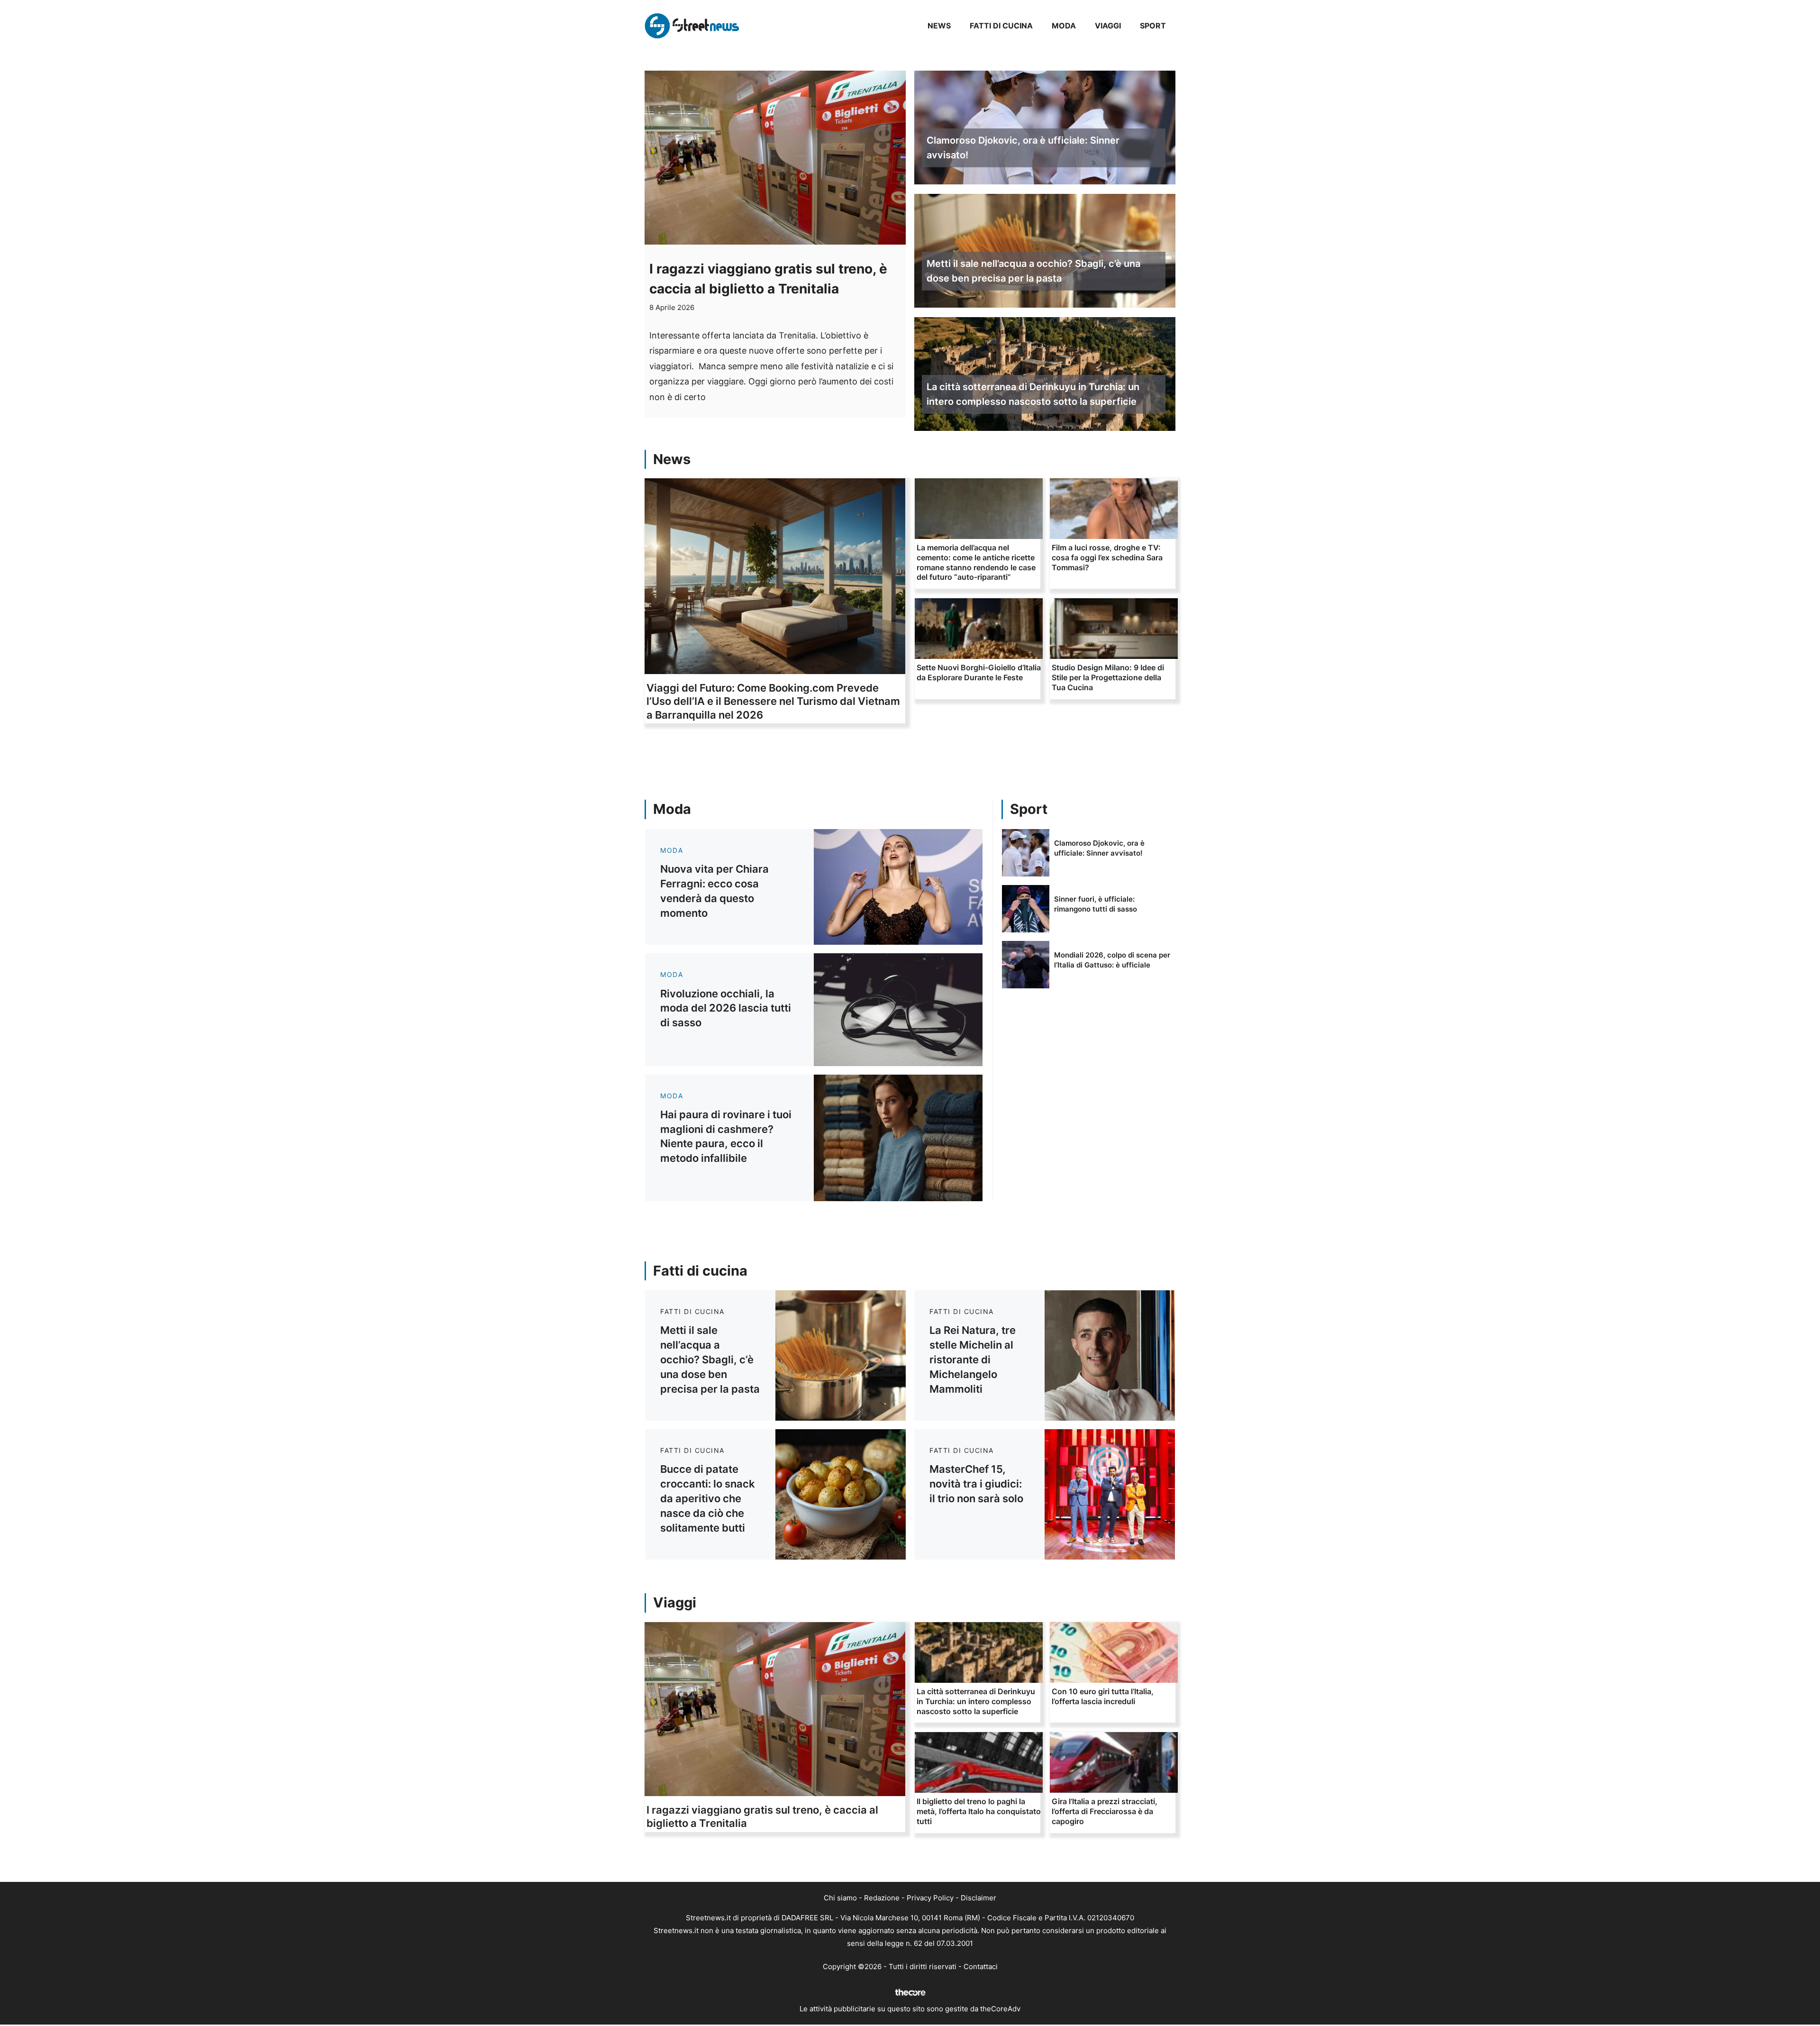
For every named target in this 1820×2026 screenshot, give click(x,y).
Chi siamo (840, 1898)
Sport (1153, 26)
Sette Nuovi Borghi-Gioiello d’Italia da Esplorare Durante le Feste (979, 672)
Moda (1064, 26)
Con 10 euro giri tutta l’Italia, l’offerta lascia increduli (1103, 1696)
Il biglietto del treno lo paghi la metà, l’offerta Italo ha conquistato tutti (979, 1811)
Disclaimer (978, 1898)
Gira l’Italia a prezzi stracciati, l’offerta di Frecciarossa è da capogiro (1105, 1811)
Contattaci (981, 1967)
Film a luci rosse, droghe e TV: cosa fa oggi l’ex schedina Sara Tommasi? (1107, 557)
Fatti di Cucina (1001, 26)
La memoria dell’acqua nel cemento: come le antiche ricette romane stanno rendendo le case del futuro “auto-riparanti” (976, 562)
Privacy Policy (930, 1898)
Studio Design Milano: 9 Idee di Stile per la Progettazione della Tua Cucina (1108, 677)
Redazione (882, 1898)
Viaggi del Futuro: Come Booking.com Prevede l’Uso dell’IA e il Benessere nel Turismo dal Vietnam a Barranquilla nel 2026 (773, 701)
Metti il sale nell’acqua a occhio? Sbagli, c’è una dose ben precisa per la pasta (1033, 271)
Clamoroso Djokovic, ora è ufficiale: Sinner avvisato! (1023, 148)
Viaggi (1108, 26)
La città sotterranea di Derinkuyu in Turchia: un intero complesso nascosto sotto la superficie (1033, 394)
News (939, 26)
